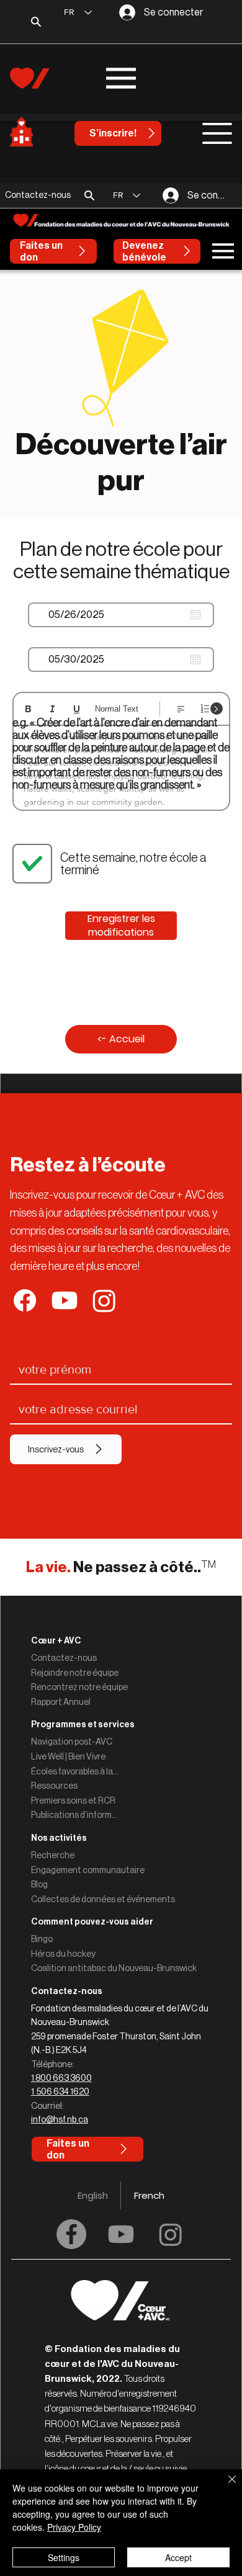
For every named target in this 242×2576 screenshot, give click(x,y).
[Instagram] (171, 2234)
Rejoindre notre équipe (75, 1673)
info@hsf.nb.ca (60, 2119)
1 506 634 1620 (60, 2091)
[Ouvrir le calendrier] (195, 615)
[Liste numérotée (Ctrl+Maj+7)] (205, 709)
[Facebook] (71, 2234)
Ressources (54, 1786)
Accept (178, 2557)
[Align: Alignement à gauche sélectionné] (181, 709)
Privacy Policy (74, 2527)
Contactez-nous (64, 1658)
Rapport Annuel (61, 1702)
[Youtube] (121, 2234)
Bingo (42, 1939)
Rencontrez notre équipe (79, 1687)
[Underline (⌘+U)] (77, 709)
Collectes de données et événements (103, 1899)
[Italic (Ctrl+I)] (52, 709)
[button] (89, 195)
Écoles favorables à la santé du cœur (75, 1771)
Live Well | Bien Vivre (68, 1756)
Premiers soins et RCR (73, 1800)
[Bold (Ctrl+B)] (28, 709)
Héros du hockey (63, 1954)
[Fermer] (225, 2487)
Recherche (53, 1855)
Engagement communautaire (88, 1870)
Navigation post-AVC (72, 1742)
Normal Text (117, 709)
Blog (39, 1884)
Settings (64, 2557)
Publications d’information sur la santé (75, 1815)
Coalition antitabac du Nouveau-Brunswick (114, 1968)
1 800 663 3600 (61, 2078)
